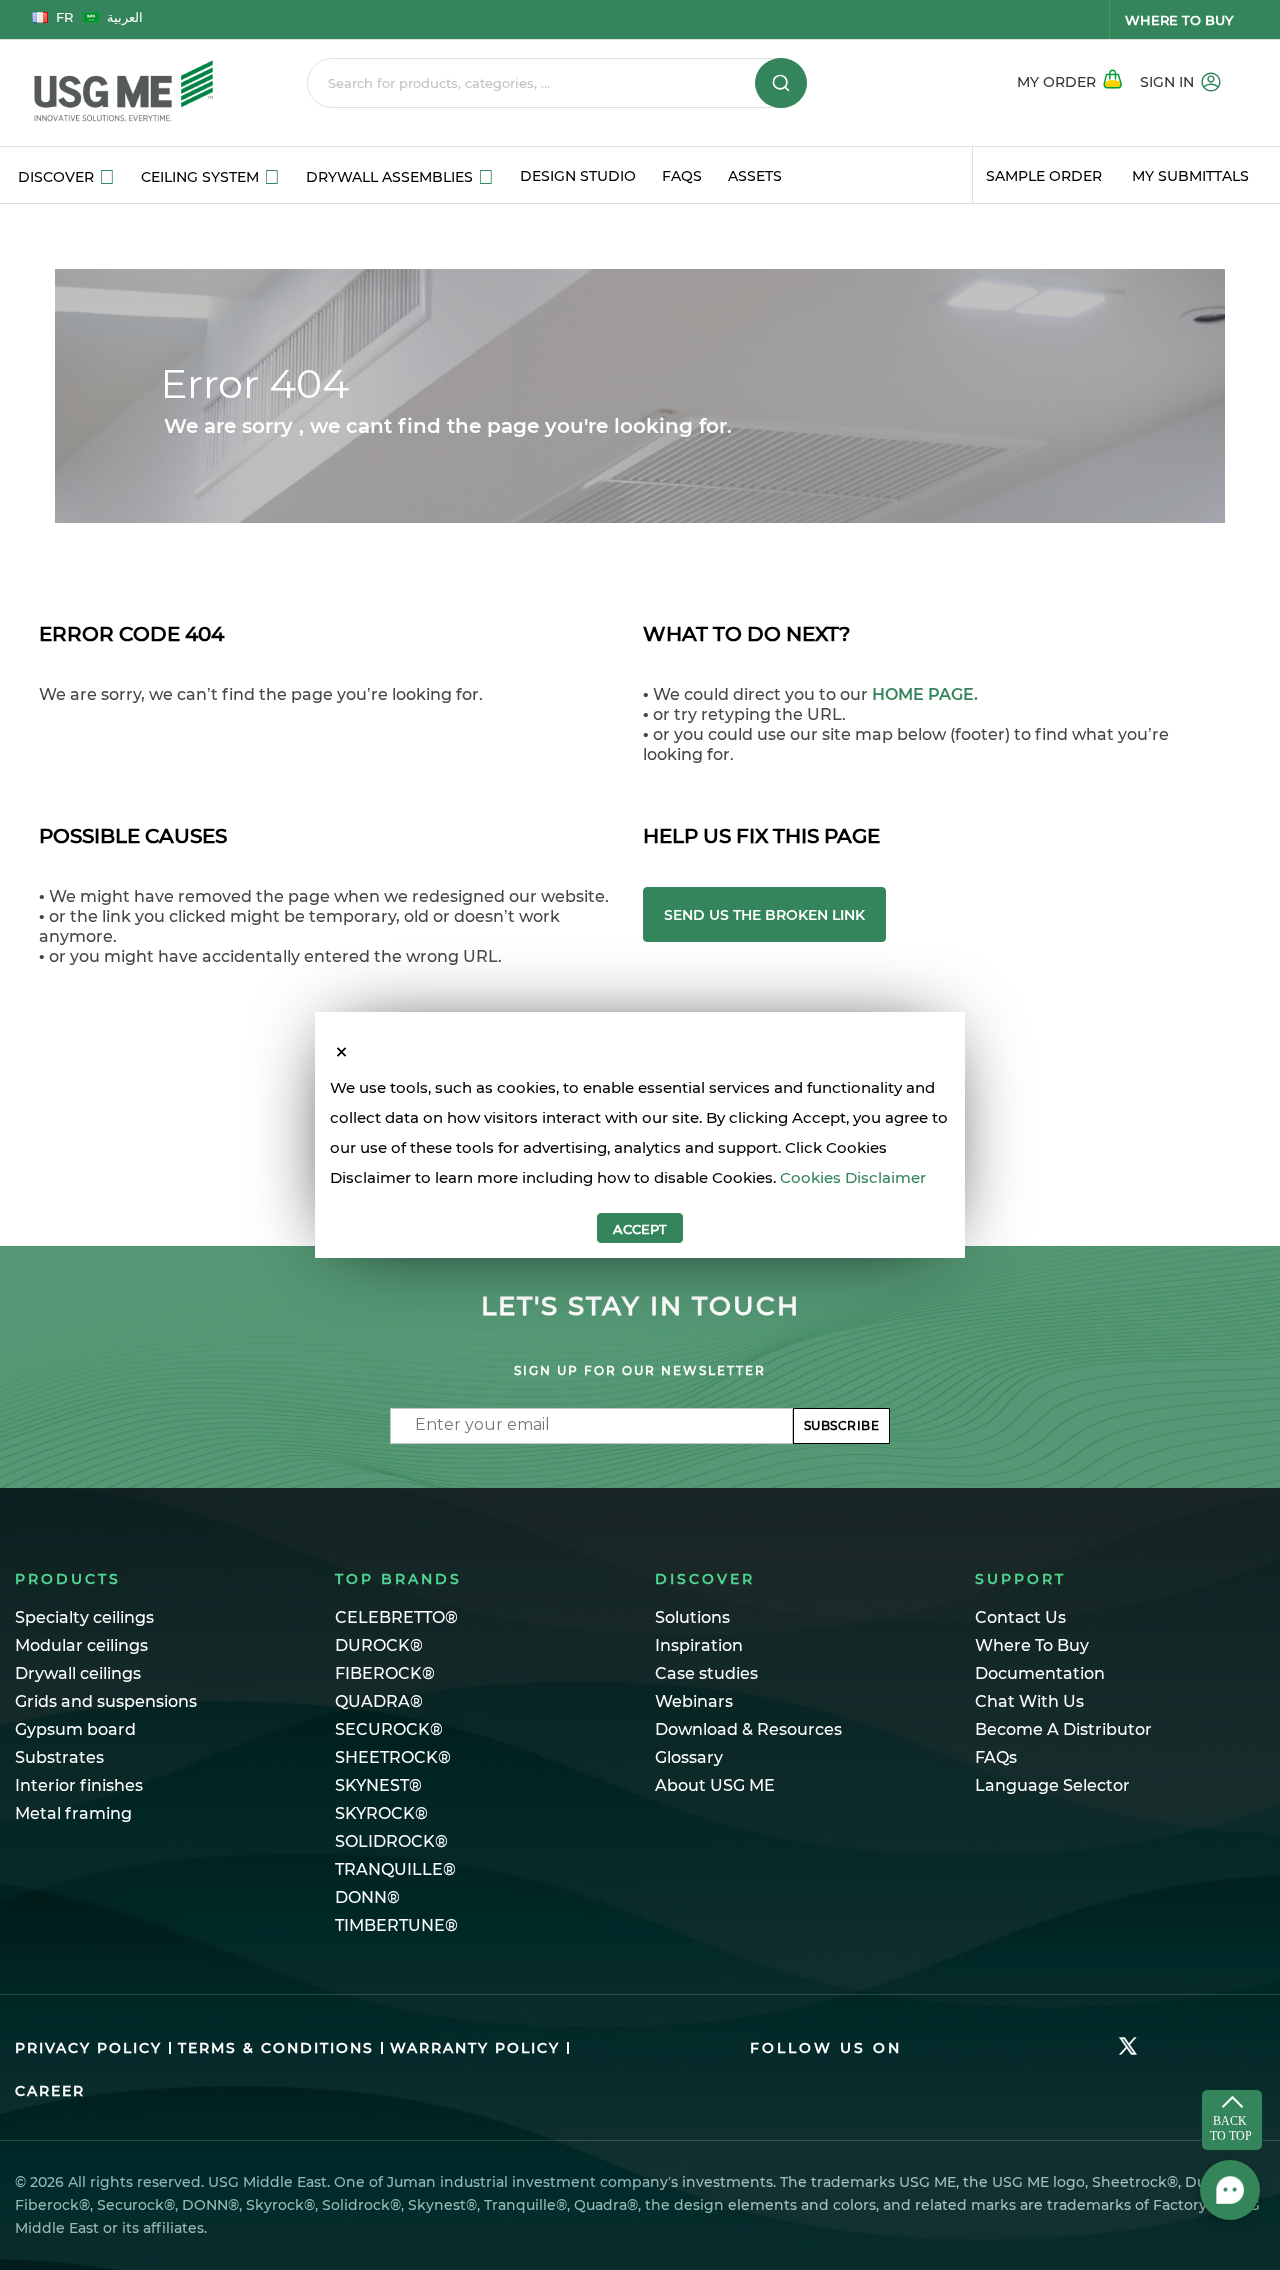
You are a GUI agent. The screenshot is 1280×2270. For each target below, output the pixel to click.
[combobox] (557, 83)
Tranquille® (395, 1869)
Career (50, 2091)
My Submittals (1190, 176)
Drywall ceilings (78, 1673)
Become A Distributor (1063, 1729)
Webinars (694, 1701)
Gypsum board (75, 1729)
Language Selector (1052, 1785)
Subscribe (842, 1425)
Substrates (59, 1757)
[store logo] (141, 93)
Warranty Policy (475, 2048)
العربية (125, 17)
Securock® (389, 1729)
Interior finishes (79, 1785)
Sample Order (1044, 176)
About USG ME (715, 1785)
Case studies (706, 1673)
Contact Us (1020, 1617)
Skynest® (378, 1785)
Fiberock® (385, 1673)
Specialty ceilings (84, 1617)
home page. (925, 694)
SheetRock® (393, 1757)
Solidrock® (391, 1841)
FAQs (682, 176)
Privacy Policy (88, 2048)
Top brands (398, 1579)
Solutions (692, 1617)
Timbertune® (396, 1925)
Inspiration (699, 1645)
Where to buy (1179, 20)
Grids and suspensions (106, 1701)
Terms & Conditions (276, 2048)
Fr (64, 17)
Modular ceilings (81, 1645)
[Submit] (781, 83)
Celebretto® (396, 1617)
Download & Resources (748, 1729)
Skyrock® (381, 1813)
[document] (640, 1158)
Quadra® (379, 1701)
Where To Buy (1032, 1645)
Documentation (1040, 1673)
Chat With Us (1029, 1701)
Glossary (689, 1757)
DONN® (367, 1897)
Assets (755, 176)
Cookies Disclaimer (853, 1177)
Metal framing (73, 1813)
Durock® (379, 1645)
